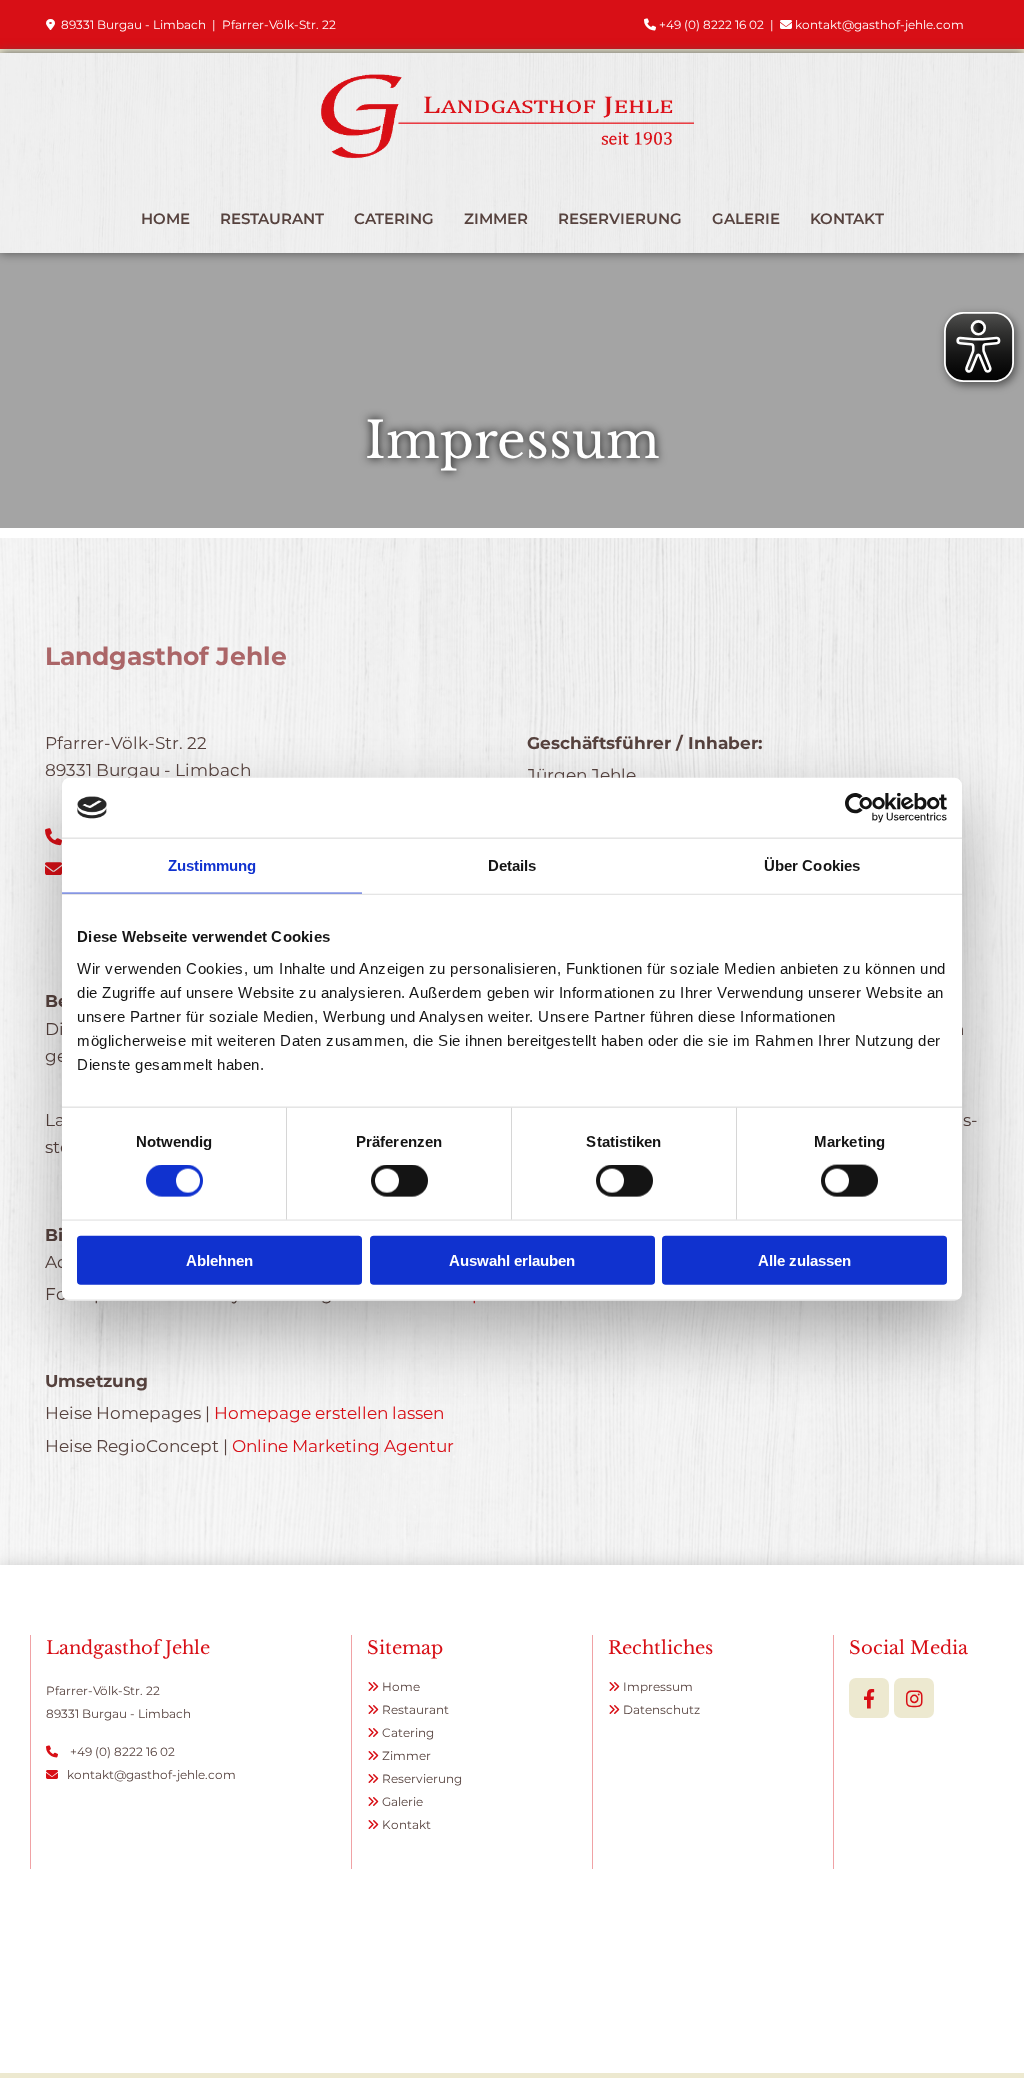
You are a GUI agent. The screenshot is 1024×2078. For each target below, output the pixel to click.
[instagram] (914, 1698)
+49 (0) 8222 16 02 (711, 24)
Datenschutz (661, 1709)
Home (165, 218)
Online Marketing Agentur (343, 1446)
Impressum (658, 1686)
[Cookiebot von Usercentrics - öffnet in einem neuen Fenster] (859, 808)
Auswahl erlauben (512, 1259)
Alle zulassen (804, 1259)
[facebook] (869, 1698)
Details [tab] (512, 865)
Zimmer (496, 218)
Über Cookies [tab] (812, 865)
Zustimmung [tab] (212, 865)
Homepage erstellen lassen (329, 1413)
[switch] (399, 1181)
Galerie (746, 218)
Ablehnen (219, 1259)
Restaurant (272, 218)
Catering (394, 218)
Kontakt (847, 218)
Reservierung (620, 218)
